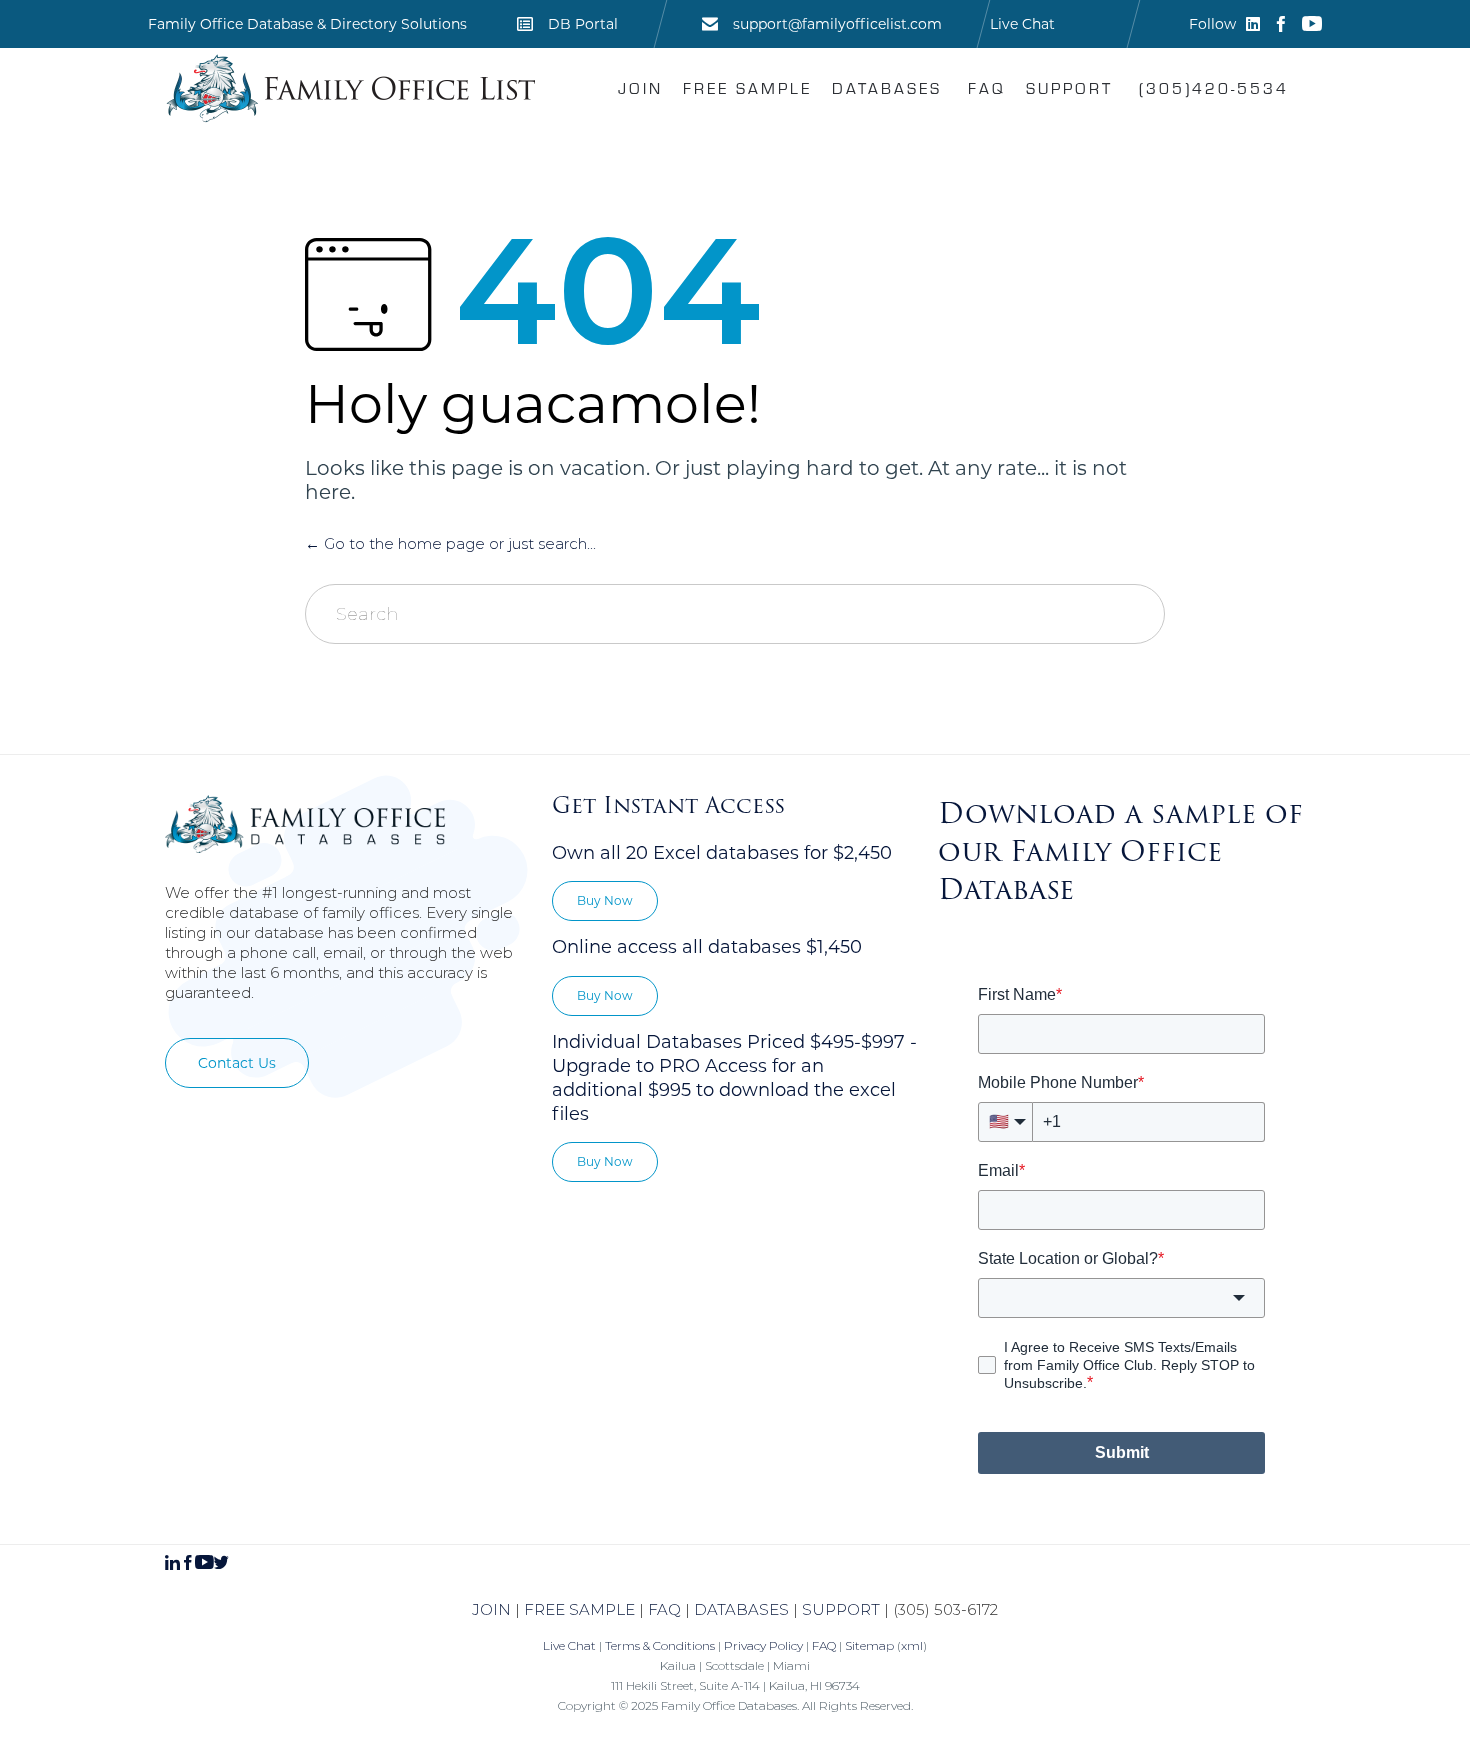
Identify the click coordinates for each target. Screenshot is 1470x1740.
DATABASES (741, 1609)
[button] (237, 1063)
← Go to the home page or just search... (450, 543)
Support (1069, 87)
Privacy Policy (763, 1645)
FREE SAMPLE (579, 1609)
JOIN (491, 1609)
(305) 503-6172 (945, 1609)
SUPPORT (841, 1609)
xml (912, 1645)
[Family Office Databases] (350, 87)
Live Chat (1022, 24)
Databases (887, 87)
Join (640, 87)
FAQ (987, 87)
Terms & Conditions (660, 1645)
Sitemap (869, 1645)
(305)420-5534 (1214, 87)
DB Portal (583, 24)
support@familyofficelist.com (837, 24)
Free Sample (747, 87)
